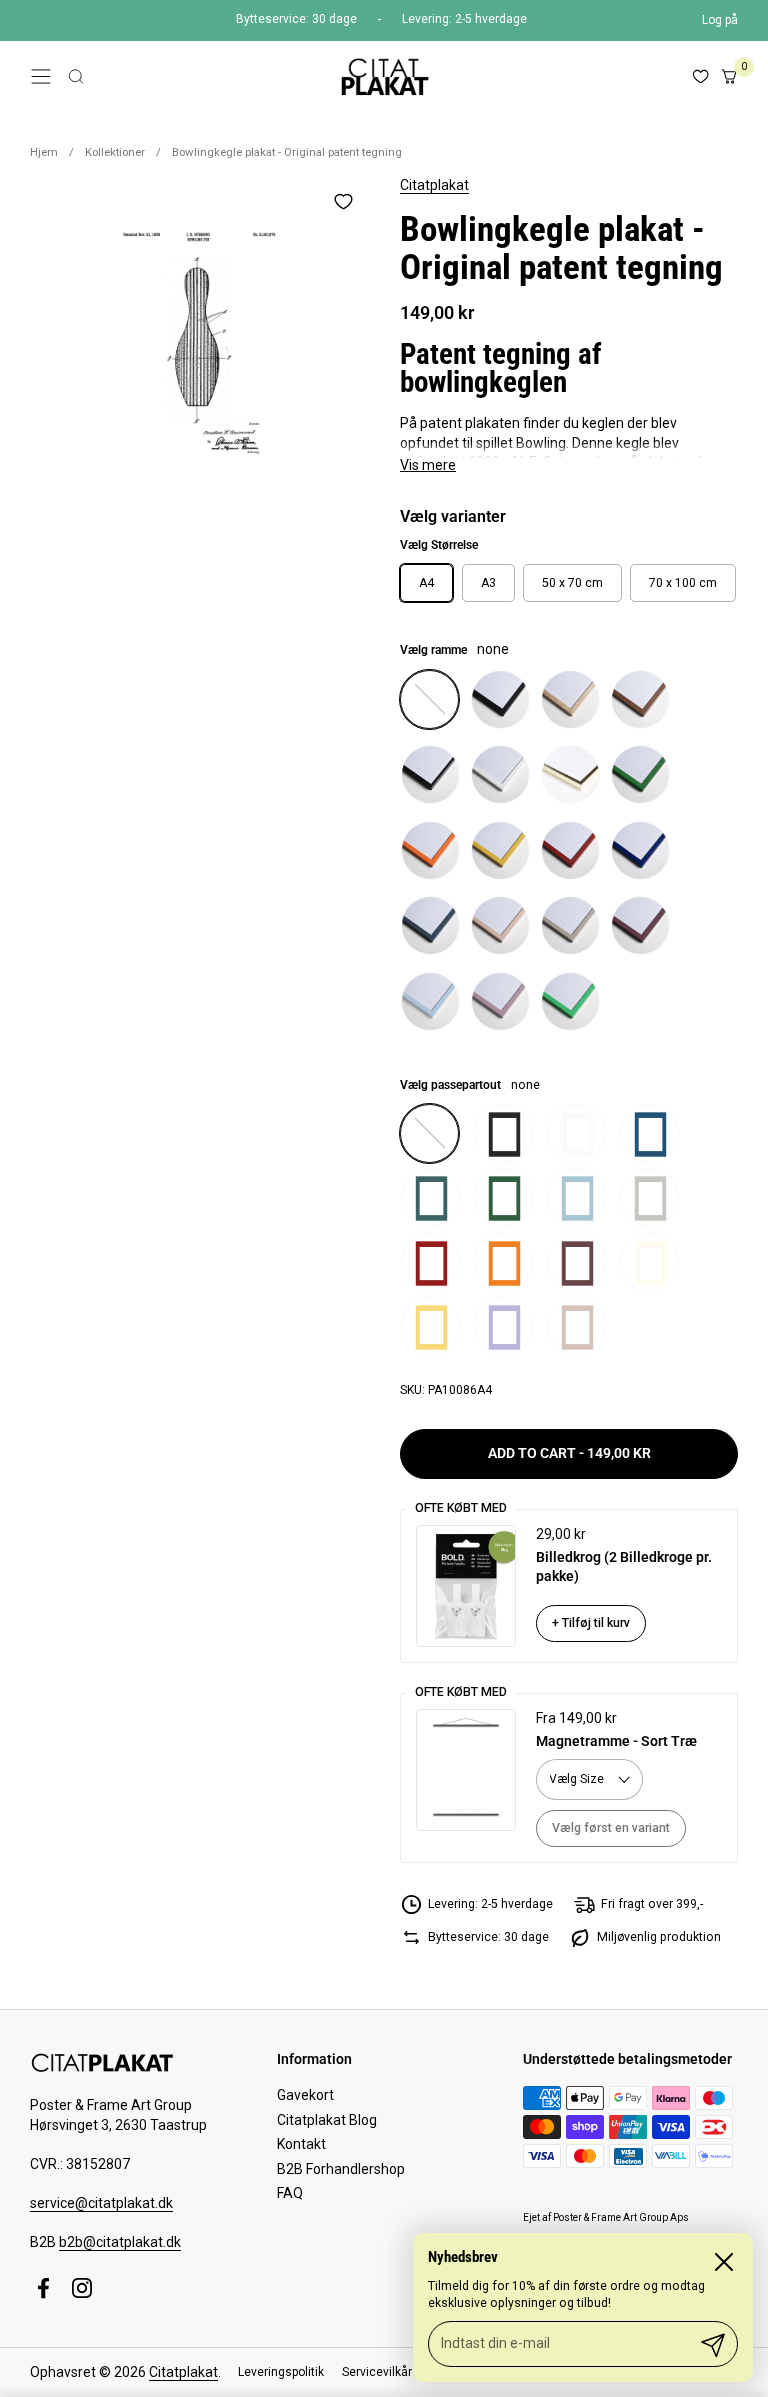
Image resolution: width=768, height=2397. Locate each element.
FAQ (290, 2193)
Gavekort (305, 2095)
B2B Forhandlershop (341, 2169)
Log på (720, 20)
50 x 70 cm (572, 583)
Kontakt (301, 2144)
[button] (76, 76)
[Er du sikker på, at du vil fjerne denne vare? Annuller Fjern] (199, 345)
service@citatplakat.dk (101, 2203)
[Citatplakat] (383, 76)
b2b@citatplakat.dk (120, 2242)
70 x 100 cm (683, 583)
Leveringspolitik (281, 2372)
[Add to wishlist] (343, 201)
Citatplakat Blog (327, 2120)
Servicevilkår (377, 2372)
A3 (488, 583)
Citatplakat (434, 185)
